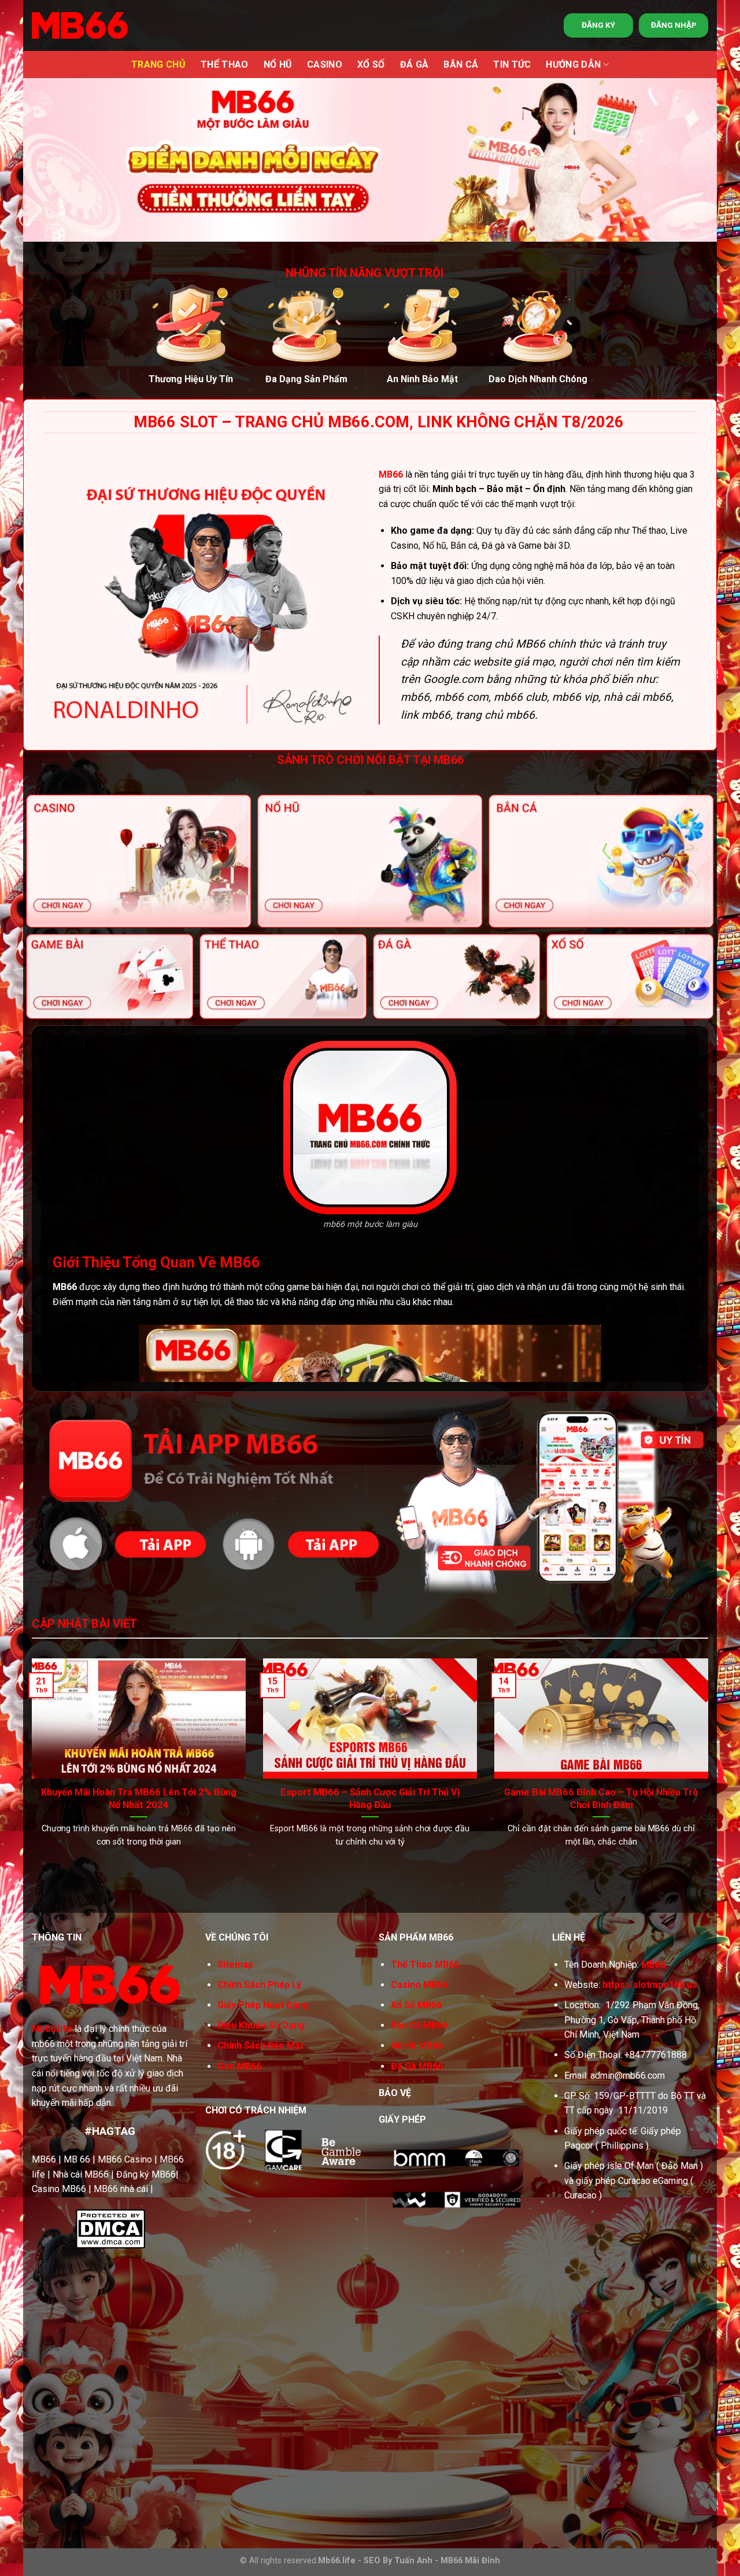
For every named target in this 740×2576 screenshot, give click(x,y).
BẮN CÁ (461, 64)
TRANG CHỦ (158, 64)
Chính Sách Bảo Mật (260, 2045)
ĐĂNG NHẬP (674, 25)
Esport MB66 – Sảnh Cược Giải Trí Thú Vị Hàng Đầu (370, 1799)
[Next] (689, 1734)
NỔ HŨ (278, 64)
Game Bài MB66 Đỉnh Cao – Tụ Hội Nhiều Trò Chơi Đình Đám (601, 1799)
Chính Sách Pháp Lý (259, 1985)
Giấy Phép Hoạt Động (263, 2005)
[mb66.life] (80, 25)
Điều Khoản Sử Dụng (261, 2025)
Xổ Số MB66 (416, 2005)
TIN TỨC (512, 64)
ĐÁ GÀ (415, 64)
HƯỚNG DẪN (573, 64)
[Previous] (51, 1734)
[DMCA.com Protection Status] (110, 2228)
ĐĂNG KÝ (598, 25)
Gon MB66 (239, 2066)
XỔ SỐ (371, 64)
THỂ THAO (225, 64)
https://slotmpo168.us (650, 1985)
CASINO (325, 64)
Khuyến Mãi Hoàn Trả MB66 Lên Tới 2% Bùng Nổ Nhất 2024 (139, 1799)
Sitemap (235, 1965)
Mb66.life (52, 2029)
